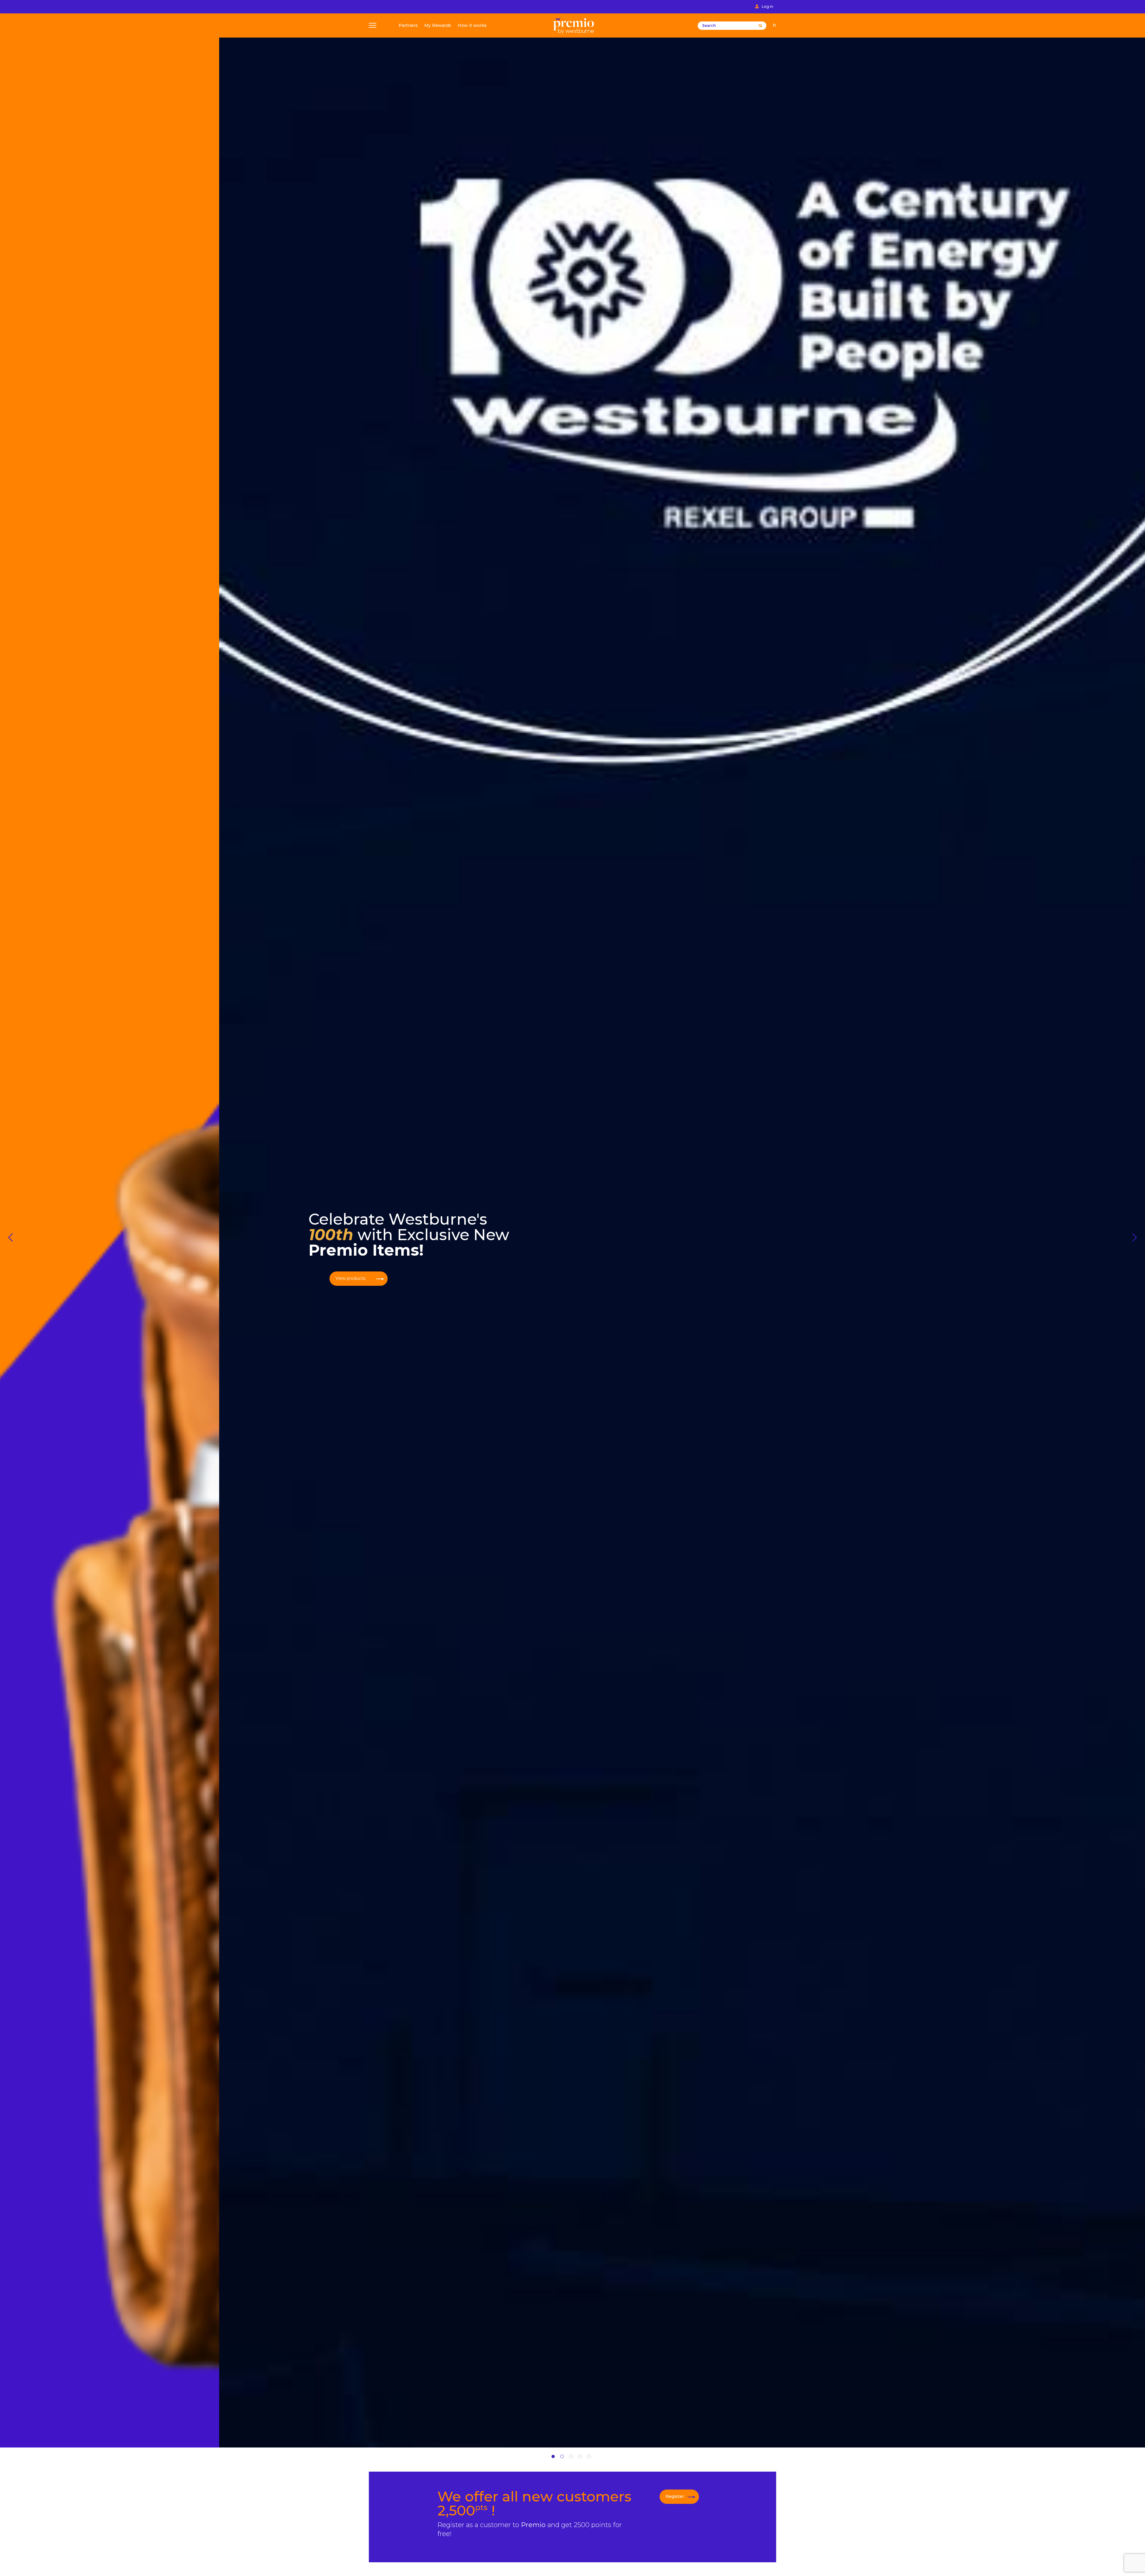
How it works (472, 26)
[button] (10, 1237)
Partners (408, 26)
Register (675, 2496)
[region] (572, 1224)
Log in (768, 7)
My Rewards (438, 26)
